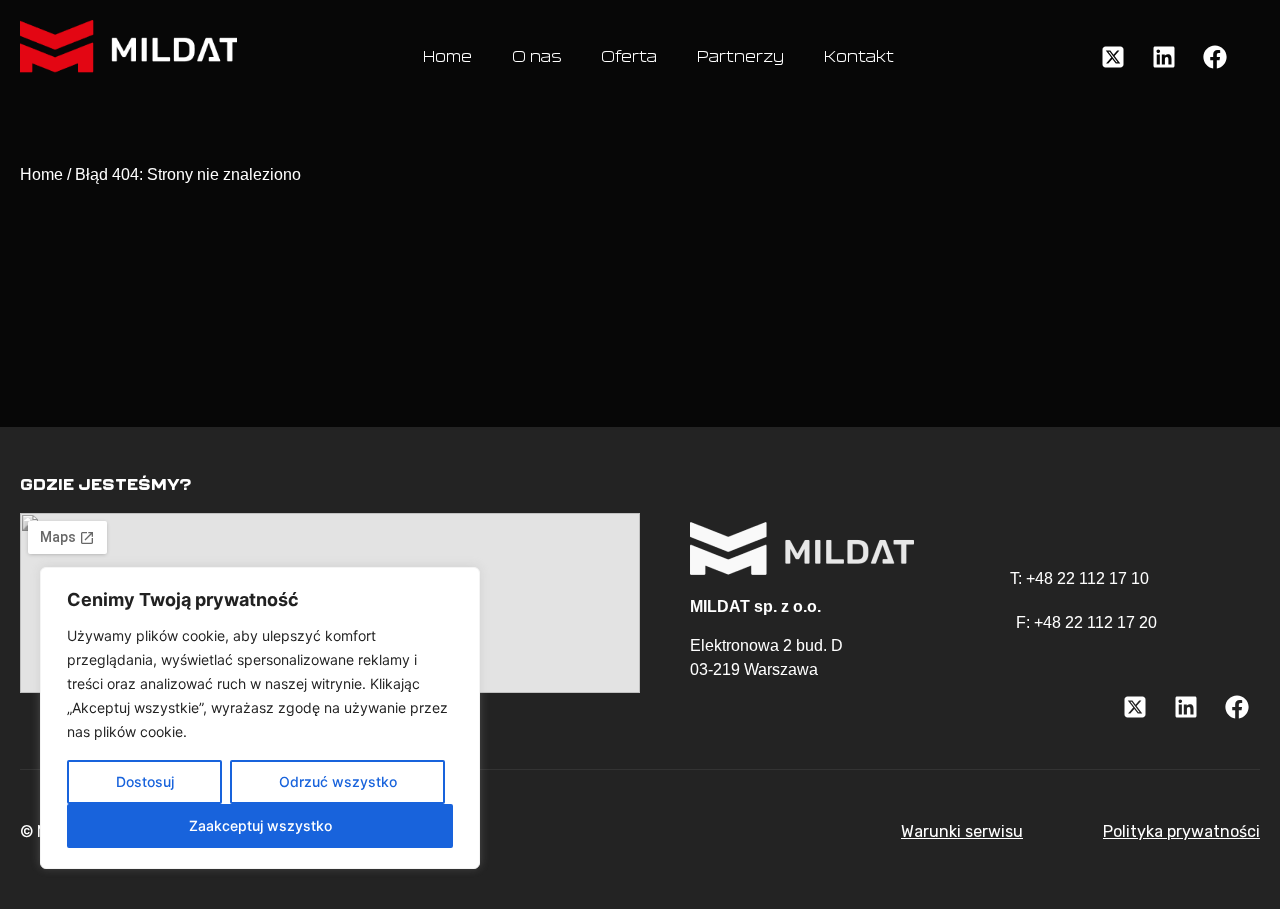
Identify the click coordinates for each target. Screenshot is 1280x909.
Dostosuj (145, 781)
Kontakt (859, 57)
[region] (260, 718)
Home (447, 57)
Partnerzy (740, 57)
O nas (536, 57)
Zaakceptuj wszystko (260, 825)
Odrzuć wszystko (338, 781)
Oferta (629, 57)
